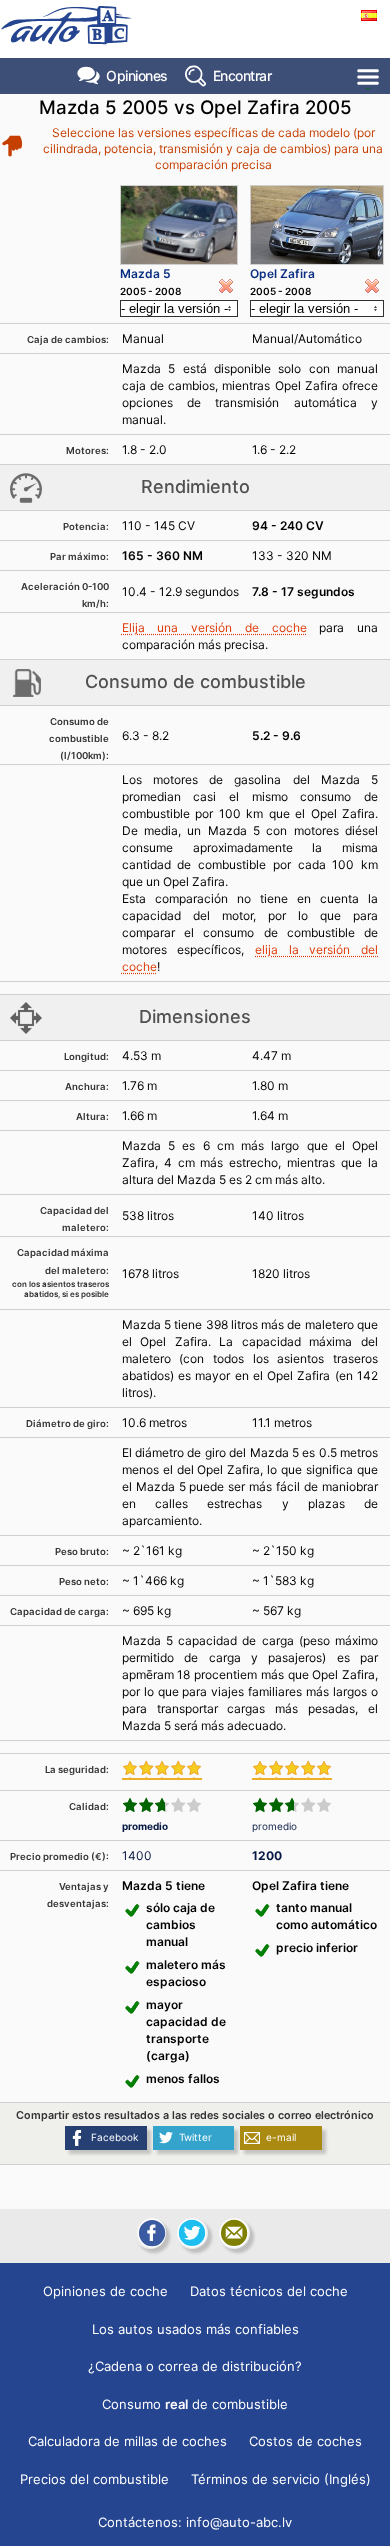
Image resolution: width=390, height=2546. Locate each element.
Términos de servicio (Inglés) (281, 2479)
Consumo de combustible (195, 2404)
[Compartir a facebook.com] (150, 2233)
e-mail (281, 2137)
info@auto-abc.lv (239, 2522)
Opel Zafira (282, 273)
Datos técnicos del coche (269, 2291)
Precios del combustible (94, 2479)
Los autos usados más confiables (195, 2329)
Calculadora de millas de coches (127, 2441)
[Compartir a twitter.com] (192, 2233)
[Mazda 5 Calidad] (162, 1805)
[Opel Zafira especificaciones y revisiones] (317, 225)
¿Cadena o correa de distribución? (195, 2366)
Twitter (195, 2137)
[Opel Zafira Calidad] (292, 1805)
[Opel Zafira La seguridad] (292, 1770)
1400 (137, 1855)
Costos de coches (305, 2441)
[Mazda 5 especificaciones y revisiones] (179, 225)
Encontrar (242, 75)
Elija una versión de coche (214, 627)
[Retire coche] (226, 286)
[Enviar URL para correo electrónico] (234, 2233)
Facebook (114, 2137)
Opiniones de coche (105, 2291)
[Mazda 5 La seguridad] (162, 1770)
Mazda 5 (145, 273)
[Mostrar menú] (369, 76)
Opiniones (137, 75)
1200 (267, 1855)
